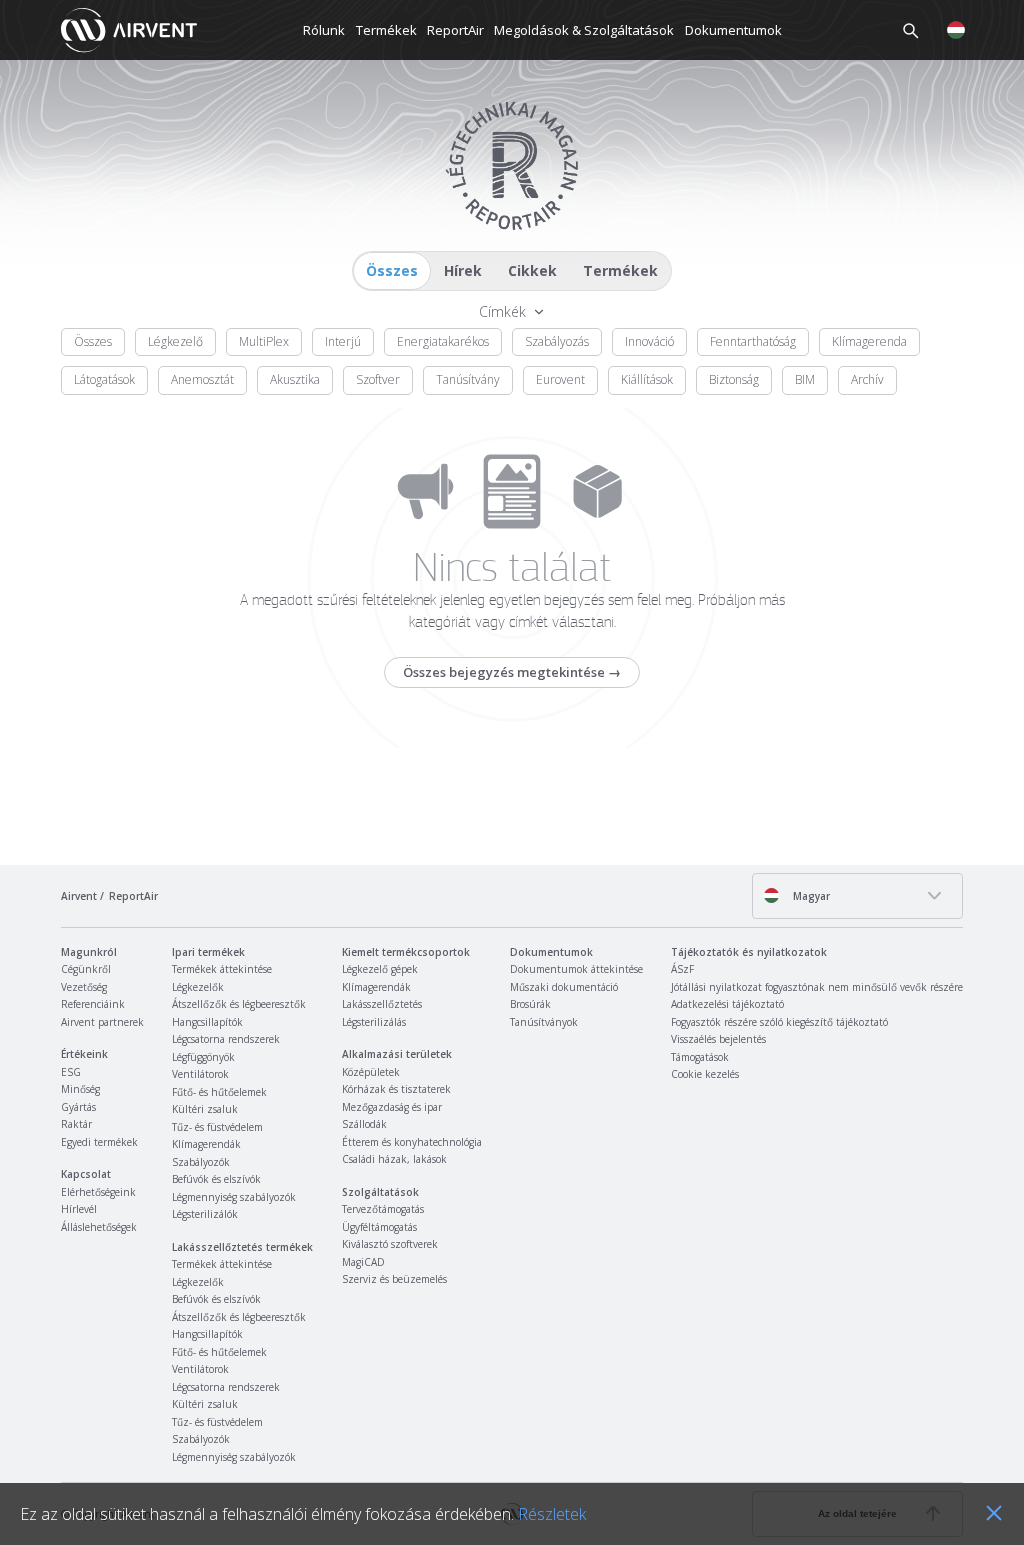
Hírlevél (79, 1209)
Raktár (76, 1124)
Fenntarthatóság (753, 341)
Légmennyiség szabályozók (234, 1197)
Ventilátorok (200, 1074)
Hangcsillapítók (207, 1022)
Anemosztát (202, 379)
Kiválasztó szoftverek (390, 1244)
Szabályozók (201, 1162)
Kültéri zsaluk (205, 1109)
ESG (71, 1072)
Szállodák (364, 1124)
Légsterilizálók (205, 1214)
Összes (392, 270)
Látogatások (104, 379)
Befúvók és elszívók (216, 1179)
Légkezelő (175, 341)
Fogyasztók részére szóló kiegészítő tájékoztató (779, 1022)
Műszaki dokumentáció (564, 987)
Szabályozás (557, 341)
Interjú (343, 341)
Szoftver (378, 379)
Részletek (552, 1514)
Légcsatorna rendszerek (226, 1039)
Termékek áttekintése (222, 969)
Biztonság (734, 379)
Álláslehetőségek (99, 1227)
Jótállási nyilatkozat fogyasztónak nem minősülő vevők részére (817, 987)
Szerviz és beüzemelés (394, 1279)
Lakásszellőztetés (382, 1004)
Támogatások (700, 1057)
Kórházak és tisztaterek (396, 1089)
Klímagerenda (869, 341)
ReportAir (455, 30)
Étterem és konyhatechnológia (412, 1142)
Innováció (649, 341)
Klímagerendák (206, 1144)
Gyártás (78, 1107)
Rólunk (324, 30)
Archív (867, 379)
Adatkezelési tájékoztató (727, 1004)
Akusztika (295, 379)
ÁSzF (682, 969)
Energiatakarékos (443, 341)
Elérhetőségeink (98, 1192)
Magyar (810, 896)
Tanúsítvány (468, 379)
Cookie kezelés (705, 1074)
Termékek (386, 30)
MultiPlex (264, 341)
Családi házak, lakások (394, 1159)
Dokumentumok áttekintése (576, 969)
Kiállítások (647, 379)
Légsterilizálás (374, 1022)
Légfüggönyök (203, 1057)
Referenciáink (93, 1004)
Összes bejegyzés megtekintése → (512, 672)
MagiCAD (363, 1262)
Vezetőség (84, 987)
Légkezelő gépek (380, 969)
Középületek (371, 1072)
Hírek (463, 270)
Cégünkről (86, 969)
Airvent (79, 896)
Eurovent (560, 379)
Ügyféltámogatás (379, 1227)
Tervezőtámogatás (383, 1209)
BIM (805, 379)
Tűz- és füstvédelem (217, 1127)
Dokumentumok (733, 30)
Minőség (80, 1089)
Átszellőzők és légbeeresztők (239, 1004)
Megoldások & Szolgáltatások (584, 30)
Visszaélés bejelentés (718, 1039)
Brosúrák (530, 1004)
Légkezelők (198, 987)
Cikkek (532, 270)
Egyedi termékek (99, 1142)
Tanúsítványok (544, 1022)
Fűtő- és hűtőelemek (219, 1092)
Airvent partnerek (102, 1022)
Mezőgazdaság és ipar (392, 1107)
